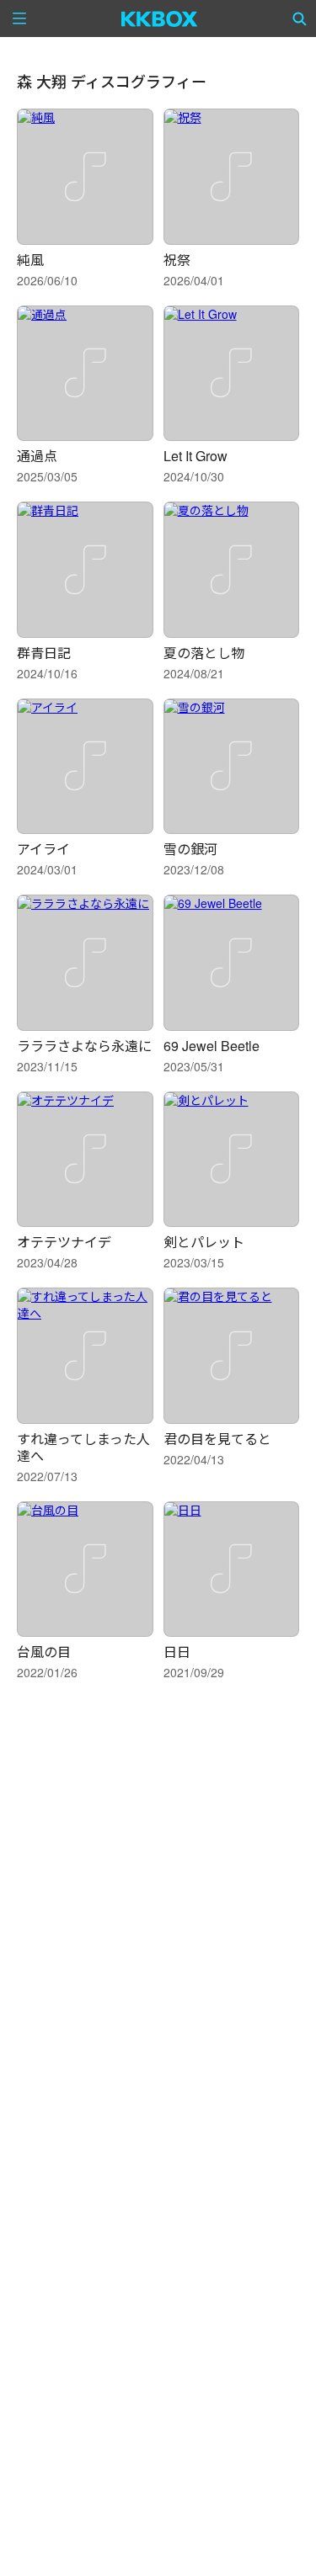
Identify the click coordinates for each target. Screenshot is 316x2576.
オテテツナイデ (64, 1242)
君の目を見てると (217, 1439)
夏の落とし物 (204, 653)
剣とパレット (204, 1242)
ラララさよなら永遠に (84, 1046)
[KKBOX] (160, 19)
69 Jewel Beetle (212, 1046)
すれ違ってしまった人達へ (83, 1447)
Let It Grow (195, 456)
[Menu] (19, 19)
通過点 (37, 456)
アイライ (43, 849)
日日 (177, 1652)
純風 (30, 260)
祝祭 (177, 260)
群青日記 (44, 653)
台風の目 (44, 1652)
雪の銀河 (190, 849)
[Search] (300, 19)
